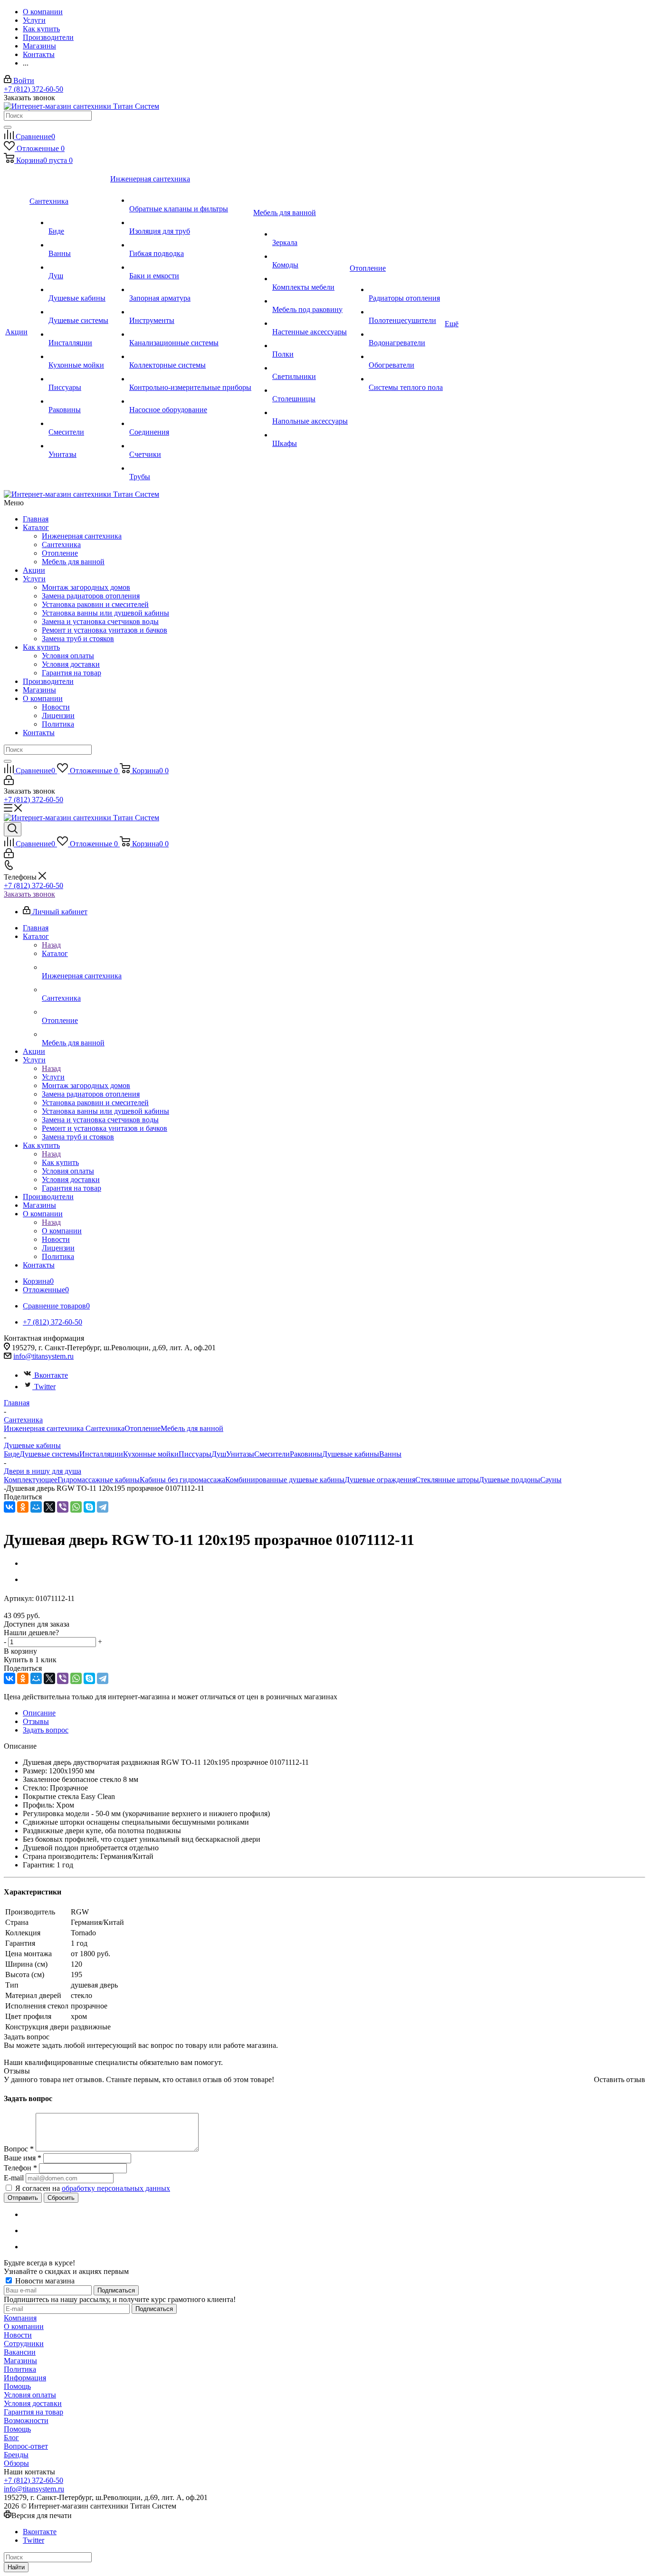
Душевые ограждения (380, 1480)
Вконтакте (51, 1375)
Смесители (272, 1454)
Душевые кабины (351, 1454)
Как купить (41, 647)
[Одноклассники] (23, 1507)
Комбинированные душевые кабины (285, 1480)
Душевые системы (49, 1454)
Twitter (45, 1387)
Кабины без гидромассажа (182, 1480)
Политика (58, 724)
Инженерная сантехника (82, 536)
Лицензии (58, 715)
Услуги (34, 579)
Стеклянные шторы (447, 1480)
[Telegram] (103, 1507)
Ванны (390, 1454)
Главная (36, 519)
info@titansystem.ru (43, 1356)
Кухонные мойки (151, 1454)
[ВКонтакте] (10, 1507)
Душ (219, 1454)
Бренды (16, 2455)
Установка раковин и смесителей (95, 604)
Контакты (39, 733)
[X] (49, 1507)
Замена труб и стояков (78, 639)
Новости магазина (44, 2281)
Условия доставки (71, 664)
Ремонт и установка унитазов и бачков (105, 630)
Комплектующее (31, 1480)
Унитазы (240, 1454)
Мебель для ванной (73, 562)
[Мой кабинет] (9, 782)
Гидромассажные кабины (99, 1480)
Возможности (26, 2420)
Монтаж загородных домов (86, 587)
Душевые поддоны (510, 1480)
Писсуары (195, 1454)
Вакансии (20, 2352)
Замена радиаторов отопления (91, 596)
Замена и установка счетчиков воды (100, 621)
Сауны (551, 1480)
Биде (12, 1454)
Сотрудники (24, 2344)
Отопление (60, 553)
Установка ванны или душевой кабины (105, 613)
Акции (34, 570)
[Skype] (89, 1507)
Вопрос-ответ (26, 2446)
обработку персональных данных (116, 2188)
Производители (48, 681)
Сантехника (61, 545)
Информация (25, 2378)
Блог (11, 2438)
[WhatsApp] (76, 1507)
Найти (16, 2567)
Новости (56, 707)
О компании (43, 698)
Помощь (17, 2386)
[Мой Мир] (36, 1507)
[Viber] (63, 1507)
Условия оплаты (68, 656)
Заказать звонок (29, 894)
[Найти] (8, 127)
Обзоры (16, 2463)
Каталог (36, 527)
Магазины (39, 690)
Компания (20, 2318)
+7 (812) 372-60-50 (33, 89)
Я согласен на (93, 2188)
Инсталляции (101, 1454)
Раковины (306, 1454)
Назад (51, 945)
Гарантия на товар (72, 673)
